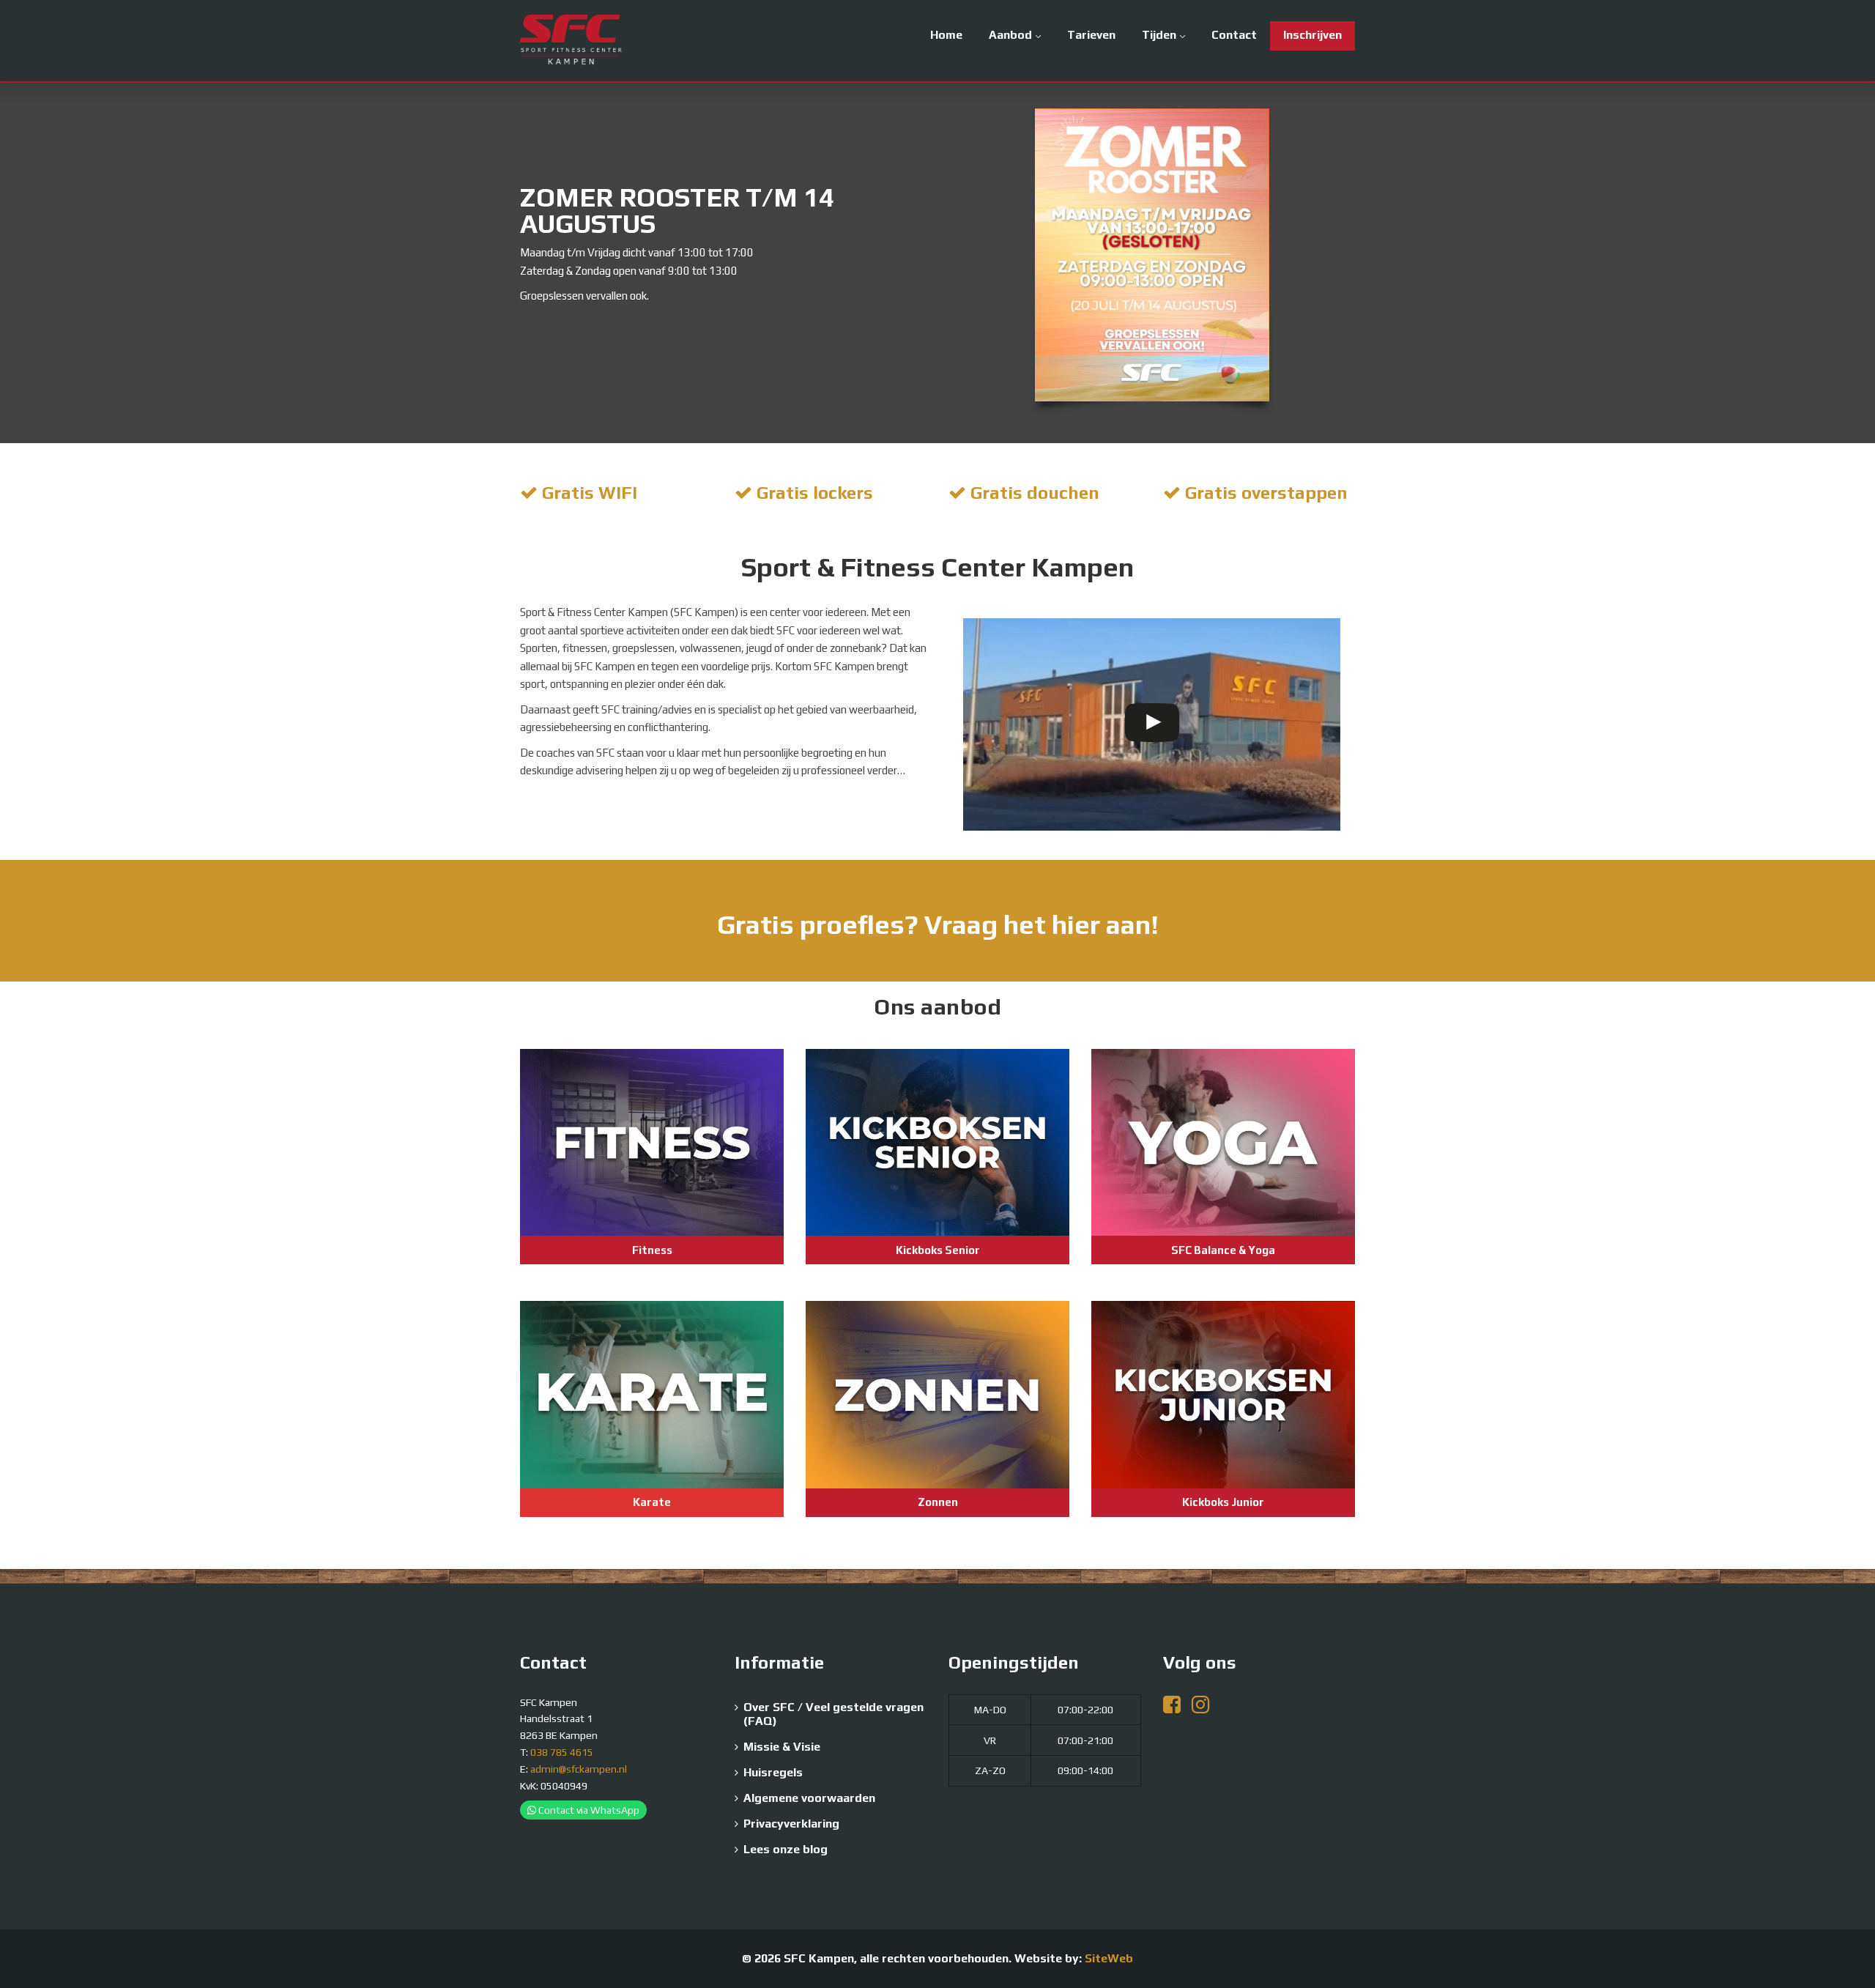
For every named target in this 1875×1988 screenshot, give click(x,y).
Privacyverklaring (791, 1824)
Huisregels (773, 1772)
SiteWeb (1109, 1958)
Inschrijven (1312, 35)
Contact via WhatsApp (588, 1810)
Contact (1234, 35)
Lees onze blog (786, 1849)
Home (946, 35)
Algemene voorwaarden (809, 1798)
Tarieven (1091, 35)
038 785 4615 (562, 1752)
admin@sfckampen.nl (579, 1769)
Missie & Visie (782, 1747)
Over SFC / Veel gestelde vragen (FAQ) (833, 1714)
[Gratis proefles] (937, 921)
